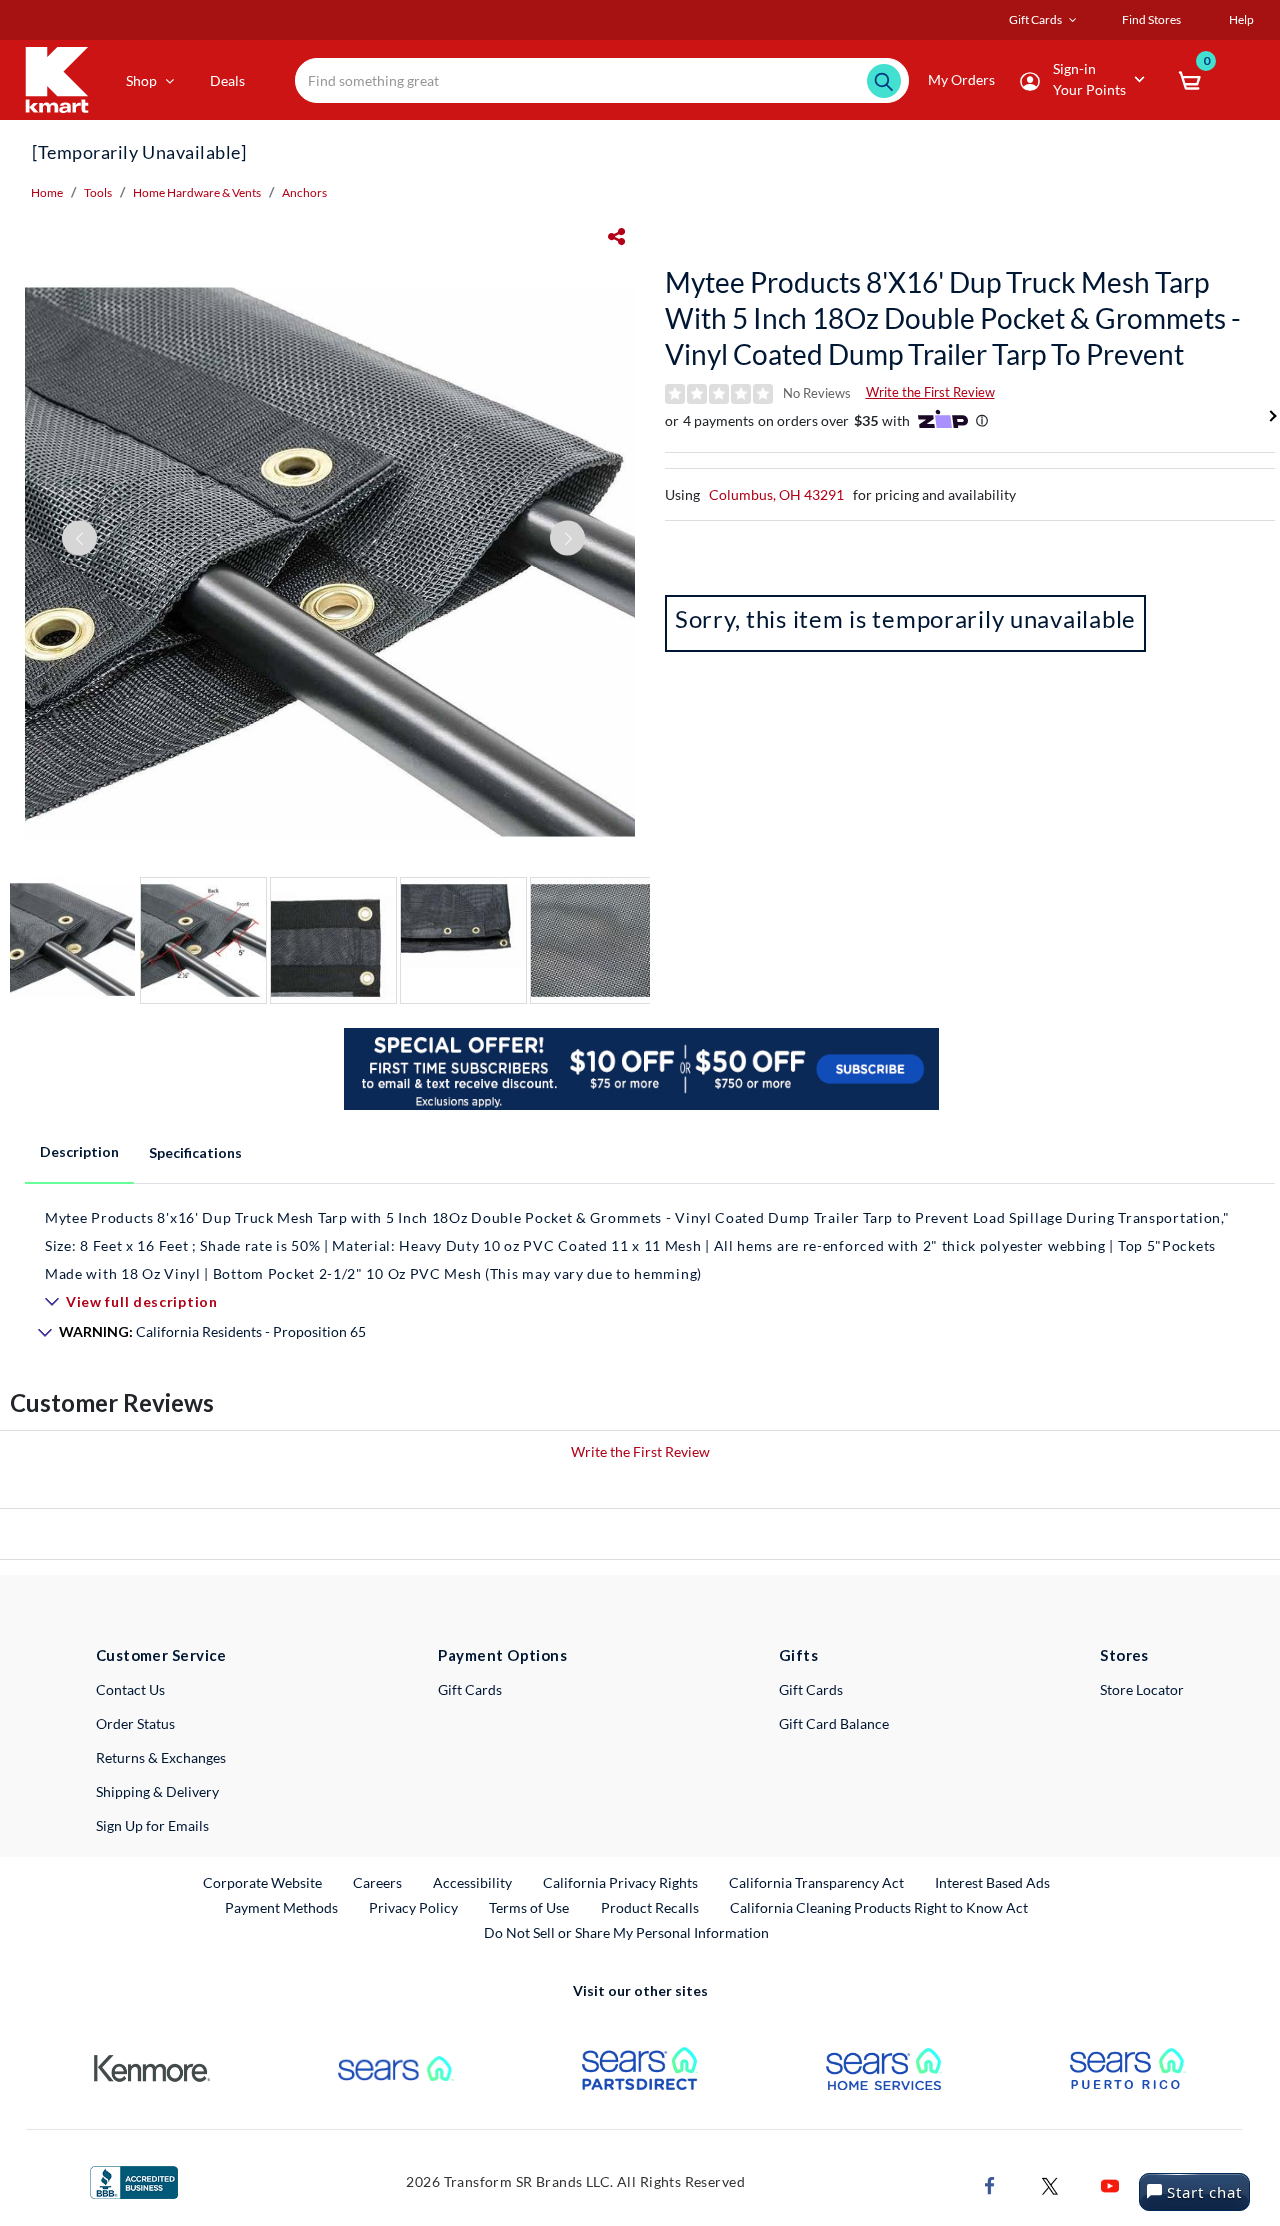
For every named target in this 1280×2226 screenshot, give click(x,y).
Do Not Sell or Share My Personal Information (626, 1932)
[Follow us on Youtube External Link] (1110, 2184)
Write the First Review (930, 392)
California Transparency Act (816, 1882)
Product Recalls (651, 1907)
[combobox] (602, 80)
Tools (98, 192)
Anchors (304, 192)
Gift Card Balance (834, 1723)
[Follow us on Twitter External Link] (1050, 2184)
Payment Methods (281, 1907)
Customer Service (161, 1655)
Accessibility (472, 1882)
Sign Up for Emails (152, 1825)
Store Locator (1142, 1689)
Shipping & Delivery (157, 1791)
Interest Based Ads (992, 1882)
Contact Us (130, 1689)
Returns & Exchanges (161, 1757)
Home (47, 192)
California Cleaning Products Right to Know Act (879, 1907)
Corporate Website (263, 1882)
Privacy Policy (413, 1907)
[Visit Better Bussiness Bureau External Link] (134, 2180)
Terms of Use (529, 1907)
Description (79, 1151)
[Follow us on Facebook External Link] (990, 2184)
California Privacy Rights (620, 1882)
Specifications (195, 1152)
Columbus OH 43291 (776, 494)
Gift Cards (470, 1689)
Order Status (135, 1723)
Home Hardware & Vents (197, 192)
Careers (378, 1882)
